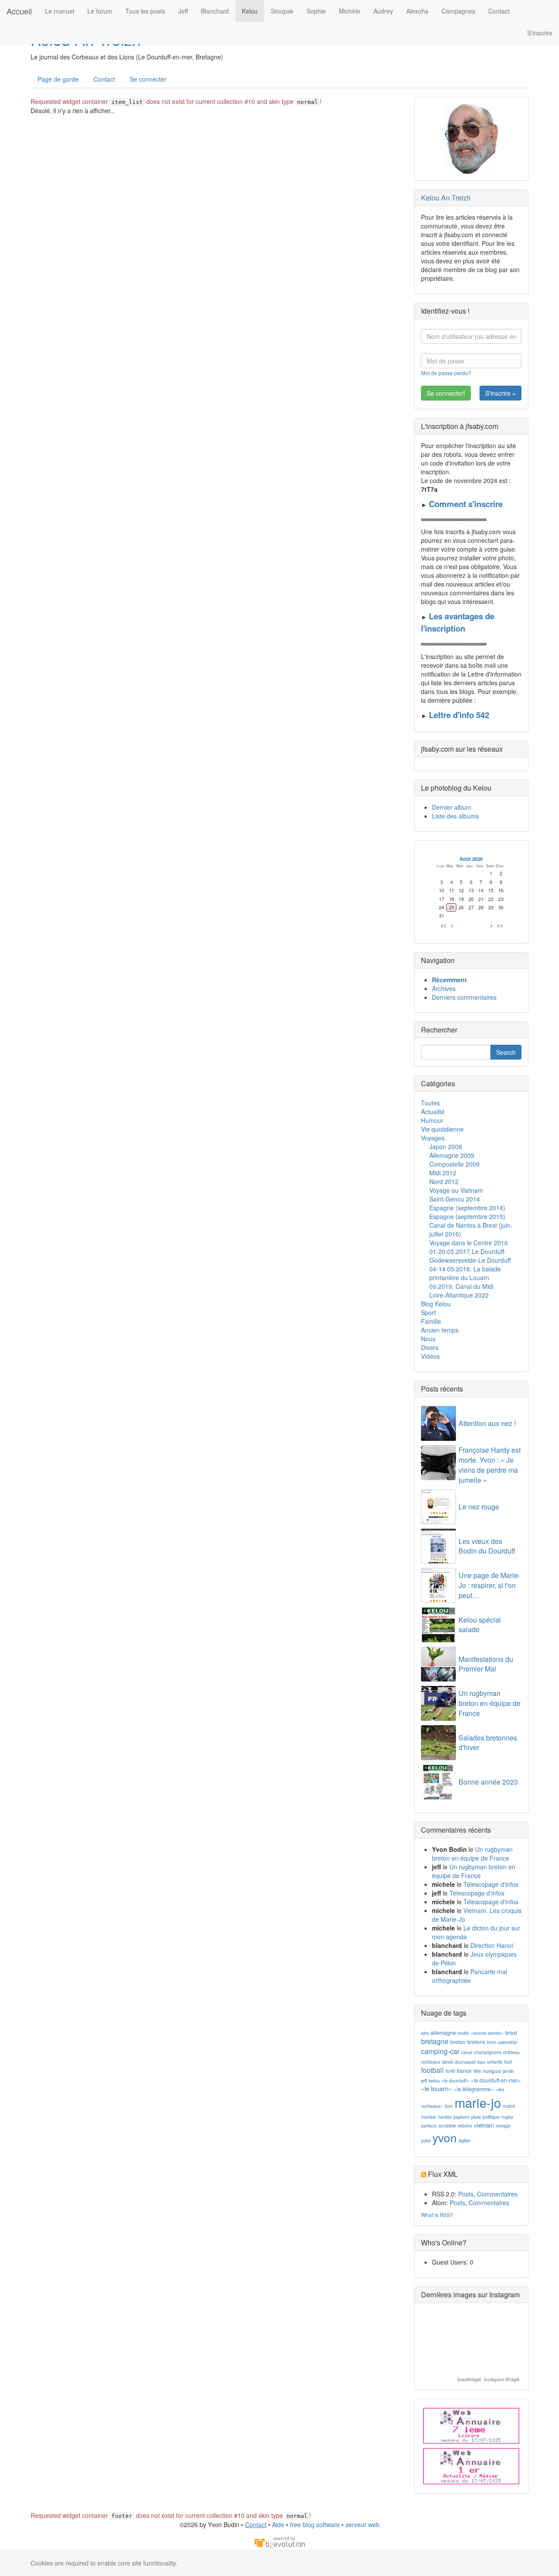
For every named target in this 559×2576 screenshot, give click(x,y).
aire (425, 2033)
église (464, 2140)
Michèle (350, 11)
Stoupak (282, 11)
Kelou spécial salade (480, 1625)
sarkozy (429, 2125)
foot (508, 2062)
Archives (444, 988)
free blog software (315, 2524)
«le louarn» (437, 2088)
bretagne (435, 2041)
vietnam (484, 2125)
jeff (424, 2080)
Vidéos (430, 1356)
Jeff (183, 11)
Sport (428, 1312)
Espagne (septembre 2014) (467, 1208)
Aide (278, 2524)
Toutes (430, 1103)
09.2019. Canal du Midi (461, 1286)
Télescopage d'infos (491, 1884)
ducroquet (465, 2062)
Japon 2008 (446, 1146)
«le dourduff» (455, 2080)
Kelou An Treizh (446, 198)
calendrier (508, 2042)
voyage (503, 2125)
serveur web (362, 2524)
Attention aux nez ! (487, 1423)
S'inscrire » (500, 393)
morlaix (428, 2117)
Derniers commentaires (464, 997)
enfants (495, 2062)
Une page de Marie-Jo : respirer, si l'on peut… (489, 1585)
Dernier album (452, 807)
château (511, 2052)
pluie (476, 2117)
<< (444, 925)
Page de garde (58, 79)
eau (481, 2062)
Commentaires (497, 2194)
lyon (449, 2106)
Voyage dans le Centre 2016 (469, 1243)
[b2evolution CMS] (279, 2541)
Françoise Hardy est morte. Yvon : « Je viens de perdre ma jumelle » (490, 1465)
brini (491, 2042)
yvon (445, 2137)
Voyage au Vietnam (456, 1190)
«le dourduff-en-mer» (496, 2080)
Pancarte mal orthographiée (469, 1976)
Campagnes (458, 11)
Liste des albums (455, 816)
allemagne (443, 2032)
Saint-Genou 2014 (455, 1199)
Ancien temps (440, 1330)
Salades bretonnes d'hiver (488, 1743)
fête (477, 2071)
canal (467, 2052)
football (432, 2070)
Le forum (100, 11)
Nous (428, 1339)
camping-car (440, 2051)
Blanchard (215, 11)
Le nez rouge (479, 1507)
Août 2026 (471, 859)
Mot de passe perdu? (446, 373)
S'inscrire (540, 33)
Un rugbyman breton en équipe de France (490, 1703)
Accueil (19, 11)
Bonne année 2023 (488, 1782)
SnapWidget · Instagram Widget (488, 2380)
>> (500, 925)
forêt (450, 2071)
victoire (465, 2125)
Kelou (250, 11)
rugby (507, 2117)
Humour (432, 1120)
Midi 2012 (443, 1173)
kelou (434, 2080)
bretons (476, 2042)
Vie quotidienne (442, 1129)
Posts (466, 2194)
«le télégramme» (474, 2089)
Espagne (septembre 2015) (467, 1216)
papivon (461, 2117)
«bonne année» (487, 2033)
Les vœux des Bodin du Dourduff (487, 1546)
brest (511, 2032)
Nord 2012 (444, 1181)
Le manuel (60, 11)
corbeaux (431, 2062)
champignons (488, 2052)
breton (458, 2042)
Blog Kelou (436, 1304)
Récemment (449, 980)
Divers (430, 1347)
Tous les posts (145, 11)
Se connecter (148, 79)
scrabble (447, 2125)
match (509, 2106)
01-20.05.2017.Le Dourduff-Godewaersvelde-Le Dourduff (470, 1256)
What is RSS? (437, 2215)
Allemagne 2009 (452, 1155)
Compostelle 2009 (454, 1164)
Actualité (433, 1112)
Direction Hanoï (492, 1945)
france (464, 2070)
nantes (445, 2117)
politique (491, 2117)
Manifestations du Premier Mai (486, 1664)
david (447, 2062)
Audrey (383, 11)
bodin (463, 2033)
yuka (426, 2140)
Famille (431, 1321)
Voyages (433, 1138)
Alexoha (417, 11)
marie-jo (478, 2102)
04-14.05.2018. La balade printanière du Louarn (465, 1273)
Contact (499, 11)
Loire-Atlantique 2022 (459, 1295)
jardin (508, 2071)
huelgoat (492, 2071)
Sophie (316, 11)
